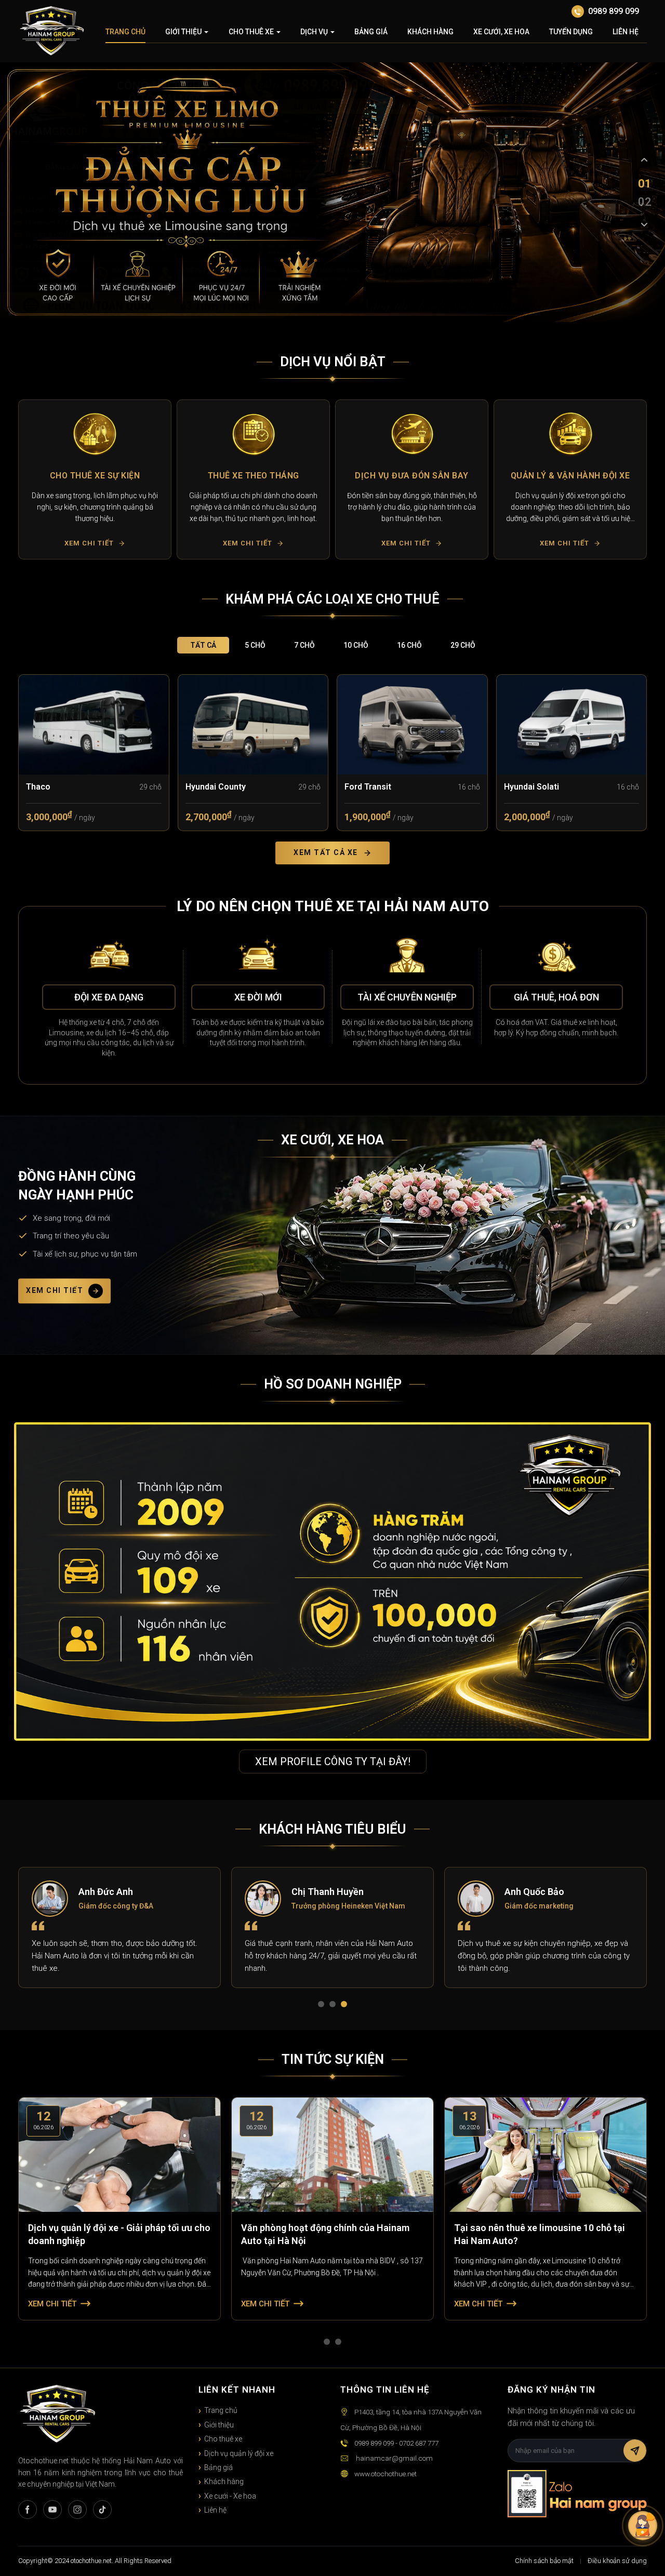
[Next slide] (644, 225)
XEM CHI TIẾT (55, 1291)
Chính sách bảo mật (544, 2561)
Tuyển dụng (571, 32)
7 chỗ (304, 645)
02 (644, 202)
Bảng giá (371, 32)
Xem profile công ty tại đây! (333, 1761)
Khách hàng (430, 32)
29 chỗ (463, 645)
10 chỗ (356, 645)
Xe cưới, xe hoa (501, 32)
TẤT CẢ (203, 645)
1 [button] (323, 2006)
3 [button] (346, 2006)
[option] (95, 479)
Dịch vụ (314, 32)
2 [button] (335, 2006)
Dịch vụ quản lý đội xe (239, 2453)
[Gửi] (635, 2451)
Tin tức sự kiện (333, 2059)
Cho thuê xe (251, 32)
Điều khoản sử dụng (617, 2561)
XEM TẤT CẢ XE (326, 852)
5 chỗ (255, 645)
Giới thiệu (183, 32)
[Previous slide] (644, 160)
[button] (30, 479)
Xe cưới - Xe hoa (230, 2496)
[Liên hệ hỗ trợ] (643, 2526)
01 (644, 183)
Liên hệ (626, 32)
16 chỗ (409, 645)
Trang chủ (125, 32)
